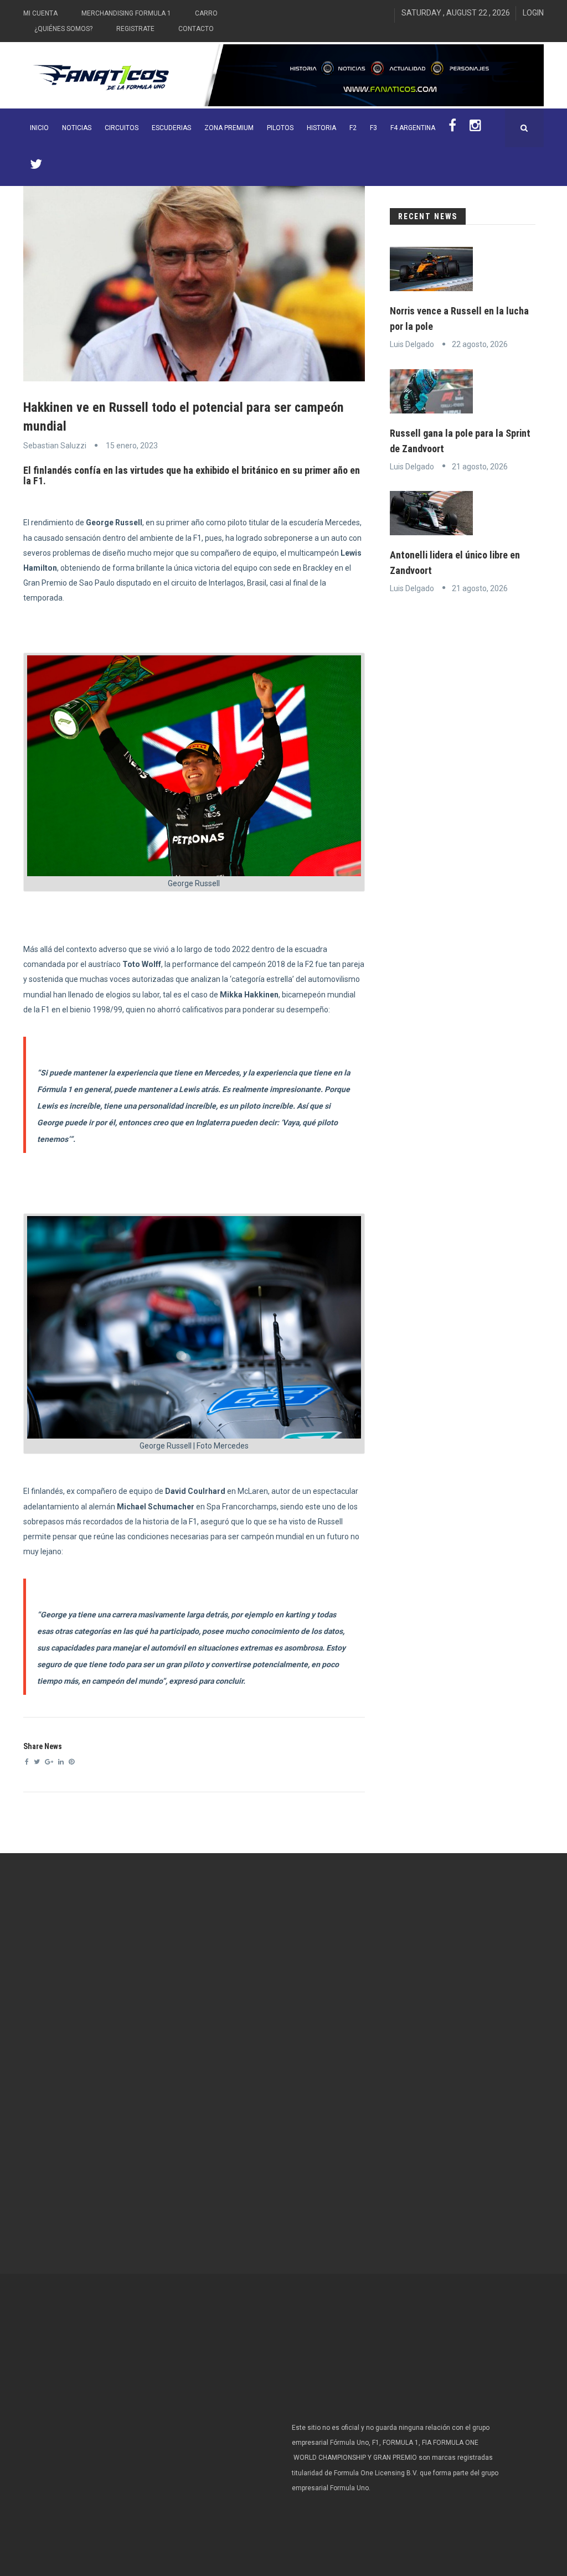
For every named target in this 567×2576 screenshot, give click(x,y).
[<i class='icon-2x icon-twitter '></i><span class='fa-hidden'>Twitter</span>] (36, 167)
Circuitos (122, 128)
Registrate (135, 29)
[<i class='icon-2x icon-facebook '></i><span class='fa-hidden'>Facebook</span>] (452, 128)
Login (533, 13)
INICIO (39, 128)
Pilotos (280, 128)
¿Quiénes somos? (63, 29)
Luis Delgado (412, 344)
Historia (321, 128)
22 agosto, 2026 (480, 344)
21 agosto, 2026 (480, 467)
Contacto (196, 29)
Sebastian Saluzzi (55, 446)
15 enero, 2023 (132, 446)
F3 (373, 128)
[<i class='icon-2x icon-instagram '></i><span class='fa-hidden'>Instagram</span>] (475, 128)
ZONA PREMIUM (229, 128)
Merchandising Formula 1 (126, 13)
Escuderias (171, 128)
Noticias (77, 128)
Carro (206, 13)
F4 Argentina (413, 128)
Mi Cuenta (40, 13)
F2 (353, 128)
